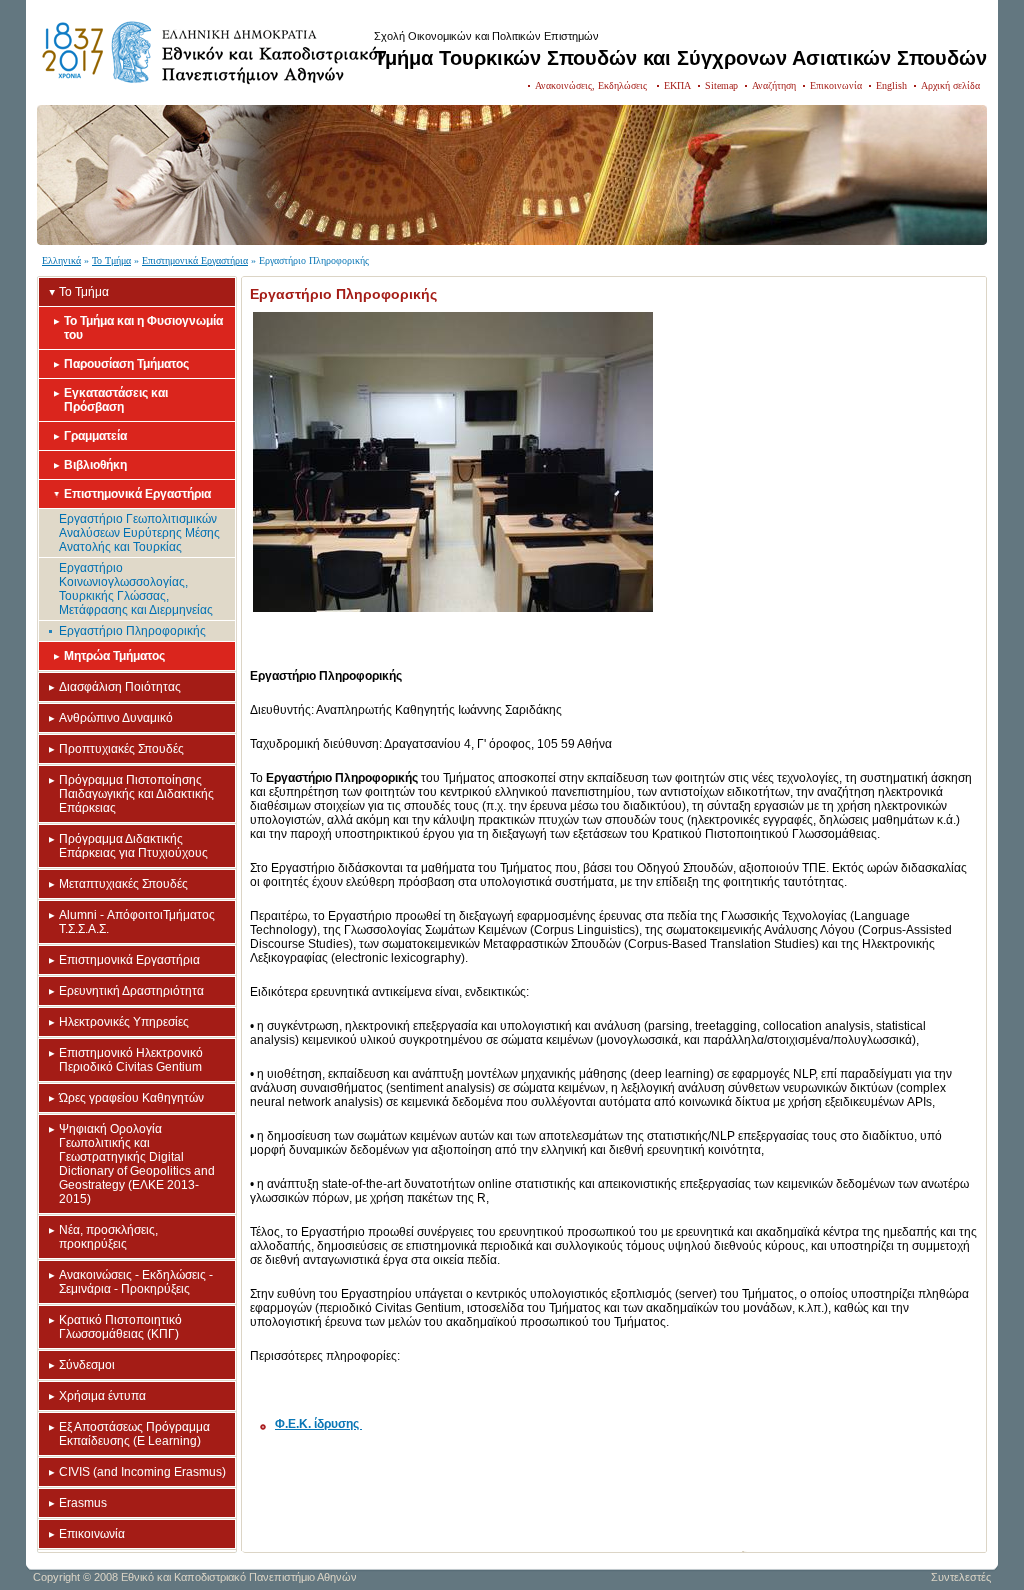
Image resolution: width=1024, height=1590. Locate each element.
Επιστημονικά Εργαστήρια (195, 260)
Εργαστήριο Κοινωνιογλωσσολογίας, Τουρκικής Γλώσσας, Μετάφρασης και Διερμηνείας (136, 589)
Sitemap (721, 85)
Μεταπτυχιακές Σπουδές (123, 884)
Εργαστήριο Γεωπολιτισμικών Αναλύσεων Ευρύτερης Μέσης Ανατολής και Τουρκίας (139, 533)
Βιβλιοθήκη (95, 465)
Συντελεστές (961, 1577)
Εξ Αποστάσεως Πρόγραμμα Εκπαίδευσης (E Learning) (134, 1434)
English (891, 85)
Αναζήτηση (774, 85)
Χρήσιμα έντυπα (102, 1396)
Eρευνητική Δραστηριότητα (131, 991)
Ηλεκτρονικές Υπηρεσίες (124, 1022)
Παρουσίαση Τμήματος (126, 364)
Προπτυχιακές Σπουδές (121, 749)
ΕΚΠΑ (677, 85)
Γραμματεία (95, 436)
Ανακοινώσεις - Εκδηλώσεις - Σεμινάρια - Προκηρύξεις (136, 1282)
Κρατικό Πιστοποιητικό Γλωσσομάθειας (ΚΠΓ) (120, 1327)
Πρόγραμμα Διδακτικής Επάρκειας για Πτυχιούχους (133, 846)
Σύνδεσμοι (87, 1365)
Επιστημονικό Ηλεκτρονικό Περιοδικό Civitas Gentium (131, 1060)
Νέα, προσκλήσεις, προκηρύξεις (108, 1237)
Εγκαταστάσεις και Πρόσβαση (116, 400)
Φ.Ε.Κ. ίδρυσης (318, 1424)
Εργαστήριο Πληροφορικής (132, 631)
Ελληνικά (61, 260)
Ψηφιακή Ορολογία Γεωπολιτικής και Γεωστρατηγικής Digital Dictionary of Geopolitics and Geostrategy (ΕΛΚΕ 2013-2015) (137, 1164)
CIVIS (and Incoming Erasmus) (142, 1472)
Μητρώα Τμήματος (114, 656)
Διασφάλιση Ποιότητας (120, 687)
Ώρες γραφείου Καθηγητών (131, 1098)
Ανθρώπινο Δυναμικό (116, 718)
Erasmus (83, 1503)
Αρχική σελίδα (950, 85)
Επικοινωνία (836, 85)
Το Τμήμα (111, 260)
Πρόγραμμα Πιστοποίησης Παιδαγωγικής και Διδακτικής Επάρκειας (136, 794)
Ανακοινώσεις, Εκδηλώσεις (592, 85)
